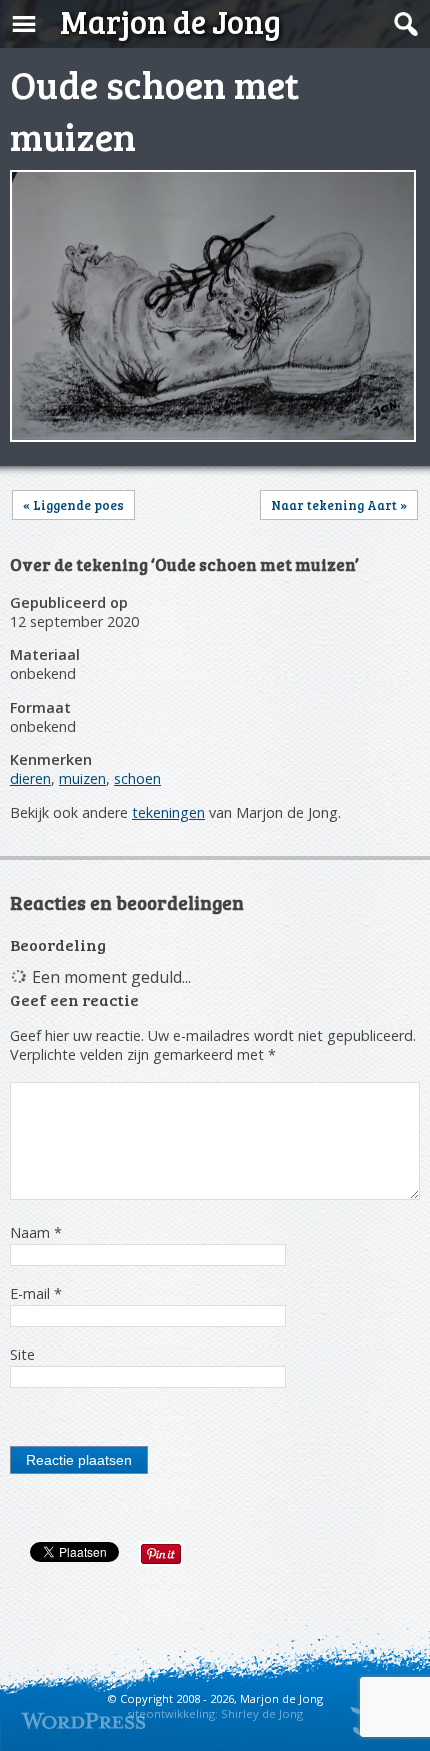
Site (22, 1354)
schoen (137, 778)
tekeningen (168, 812)
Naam (36, 1232)
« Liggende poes (73, 505)
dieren (30, 778)
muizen (82, 778)
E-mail (36, 1293)
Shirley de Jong (262, 1713)
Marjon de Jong (170, 21)
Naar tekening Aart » (339, 505)
